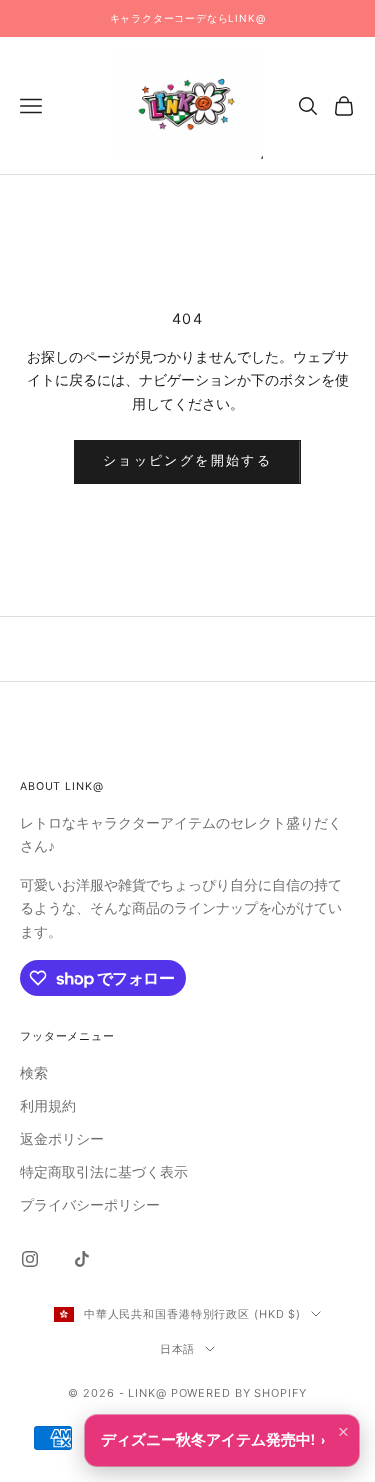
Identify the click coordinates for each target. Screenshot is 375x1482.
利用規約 (48, 1106)
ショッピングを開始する (187, 461)
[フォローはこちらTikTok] (82, 1259)
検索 (34, 1073)
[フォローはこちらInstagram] (30, 1259)
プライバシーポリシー (90, 1205)
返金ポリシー (62, 1139)
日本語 (178, 1349)
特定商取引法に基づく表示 (104, 1172)
